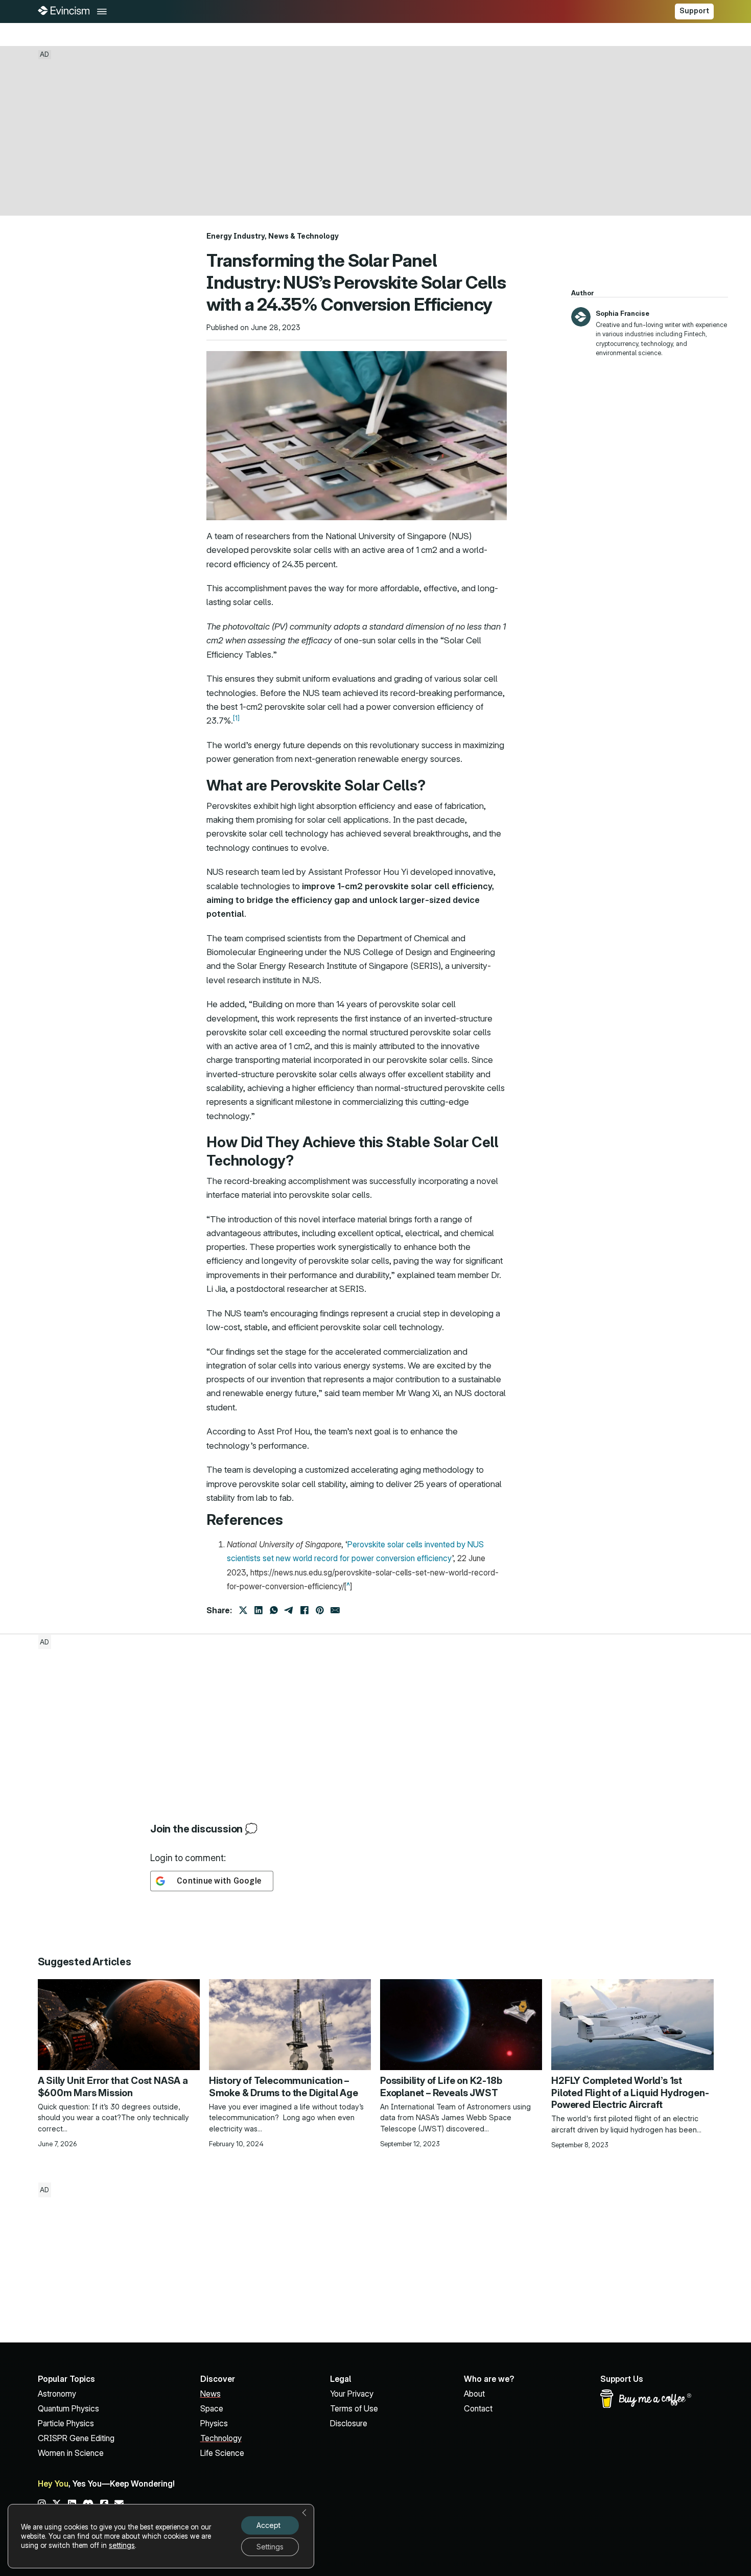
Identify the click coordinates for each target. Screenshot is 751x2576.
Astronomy (57, 2394)
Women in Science (71, 2453)
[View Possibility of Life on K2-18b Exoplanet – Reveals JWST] (461, 2023)
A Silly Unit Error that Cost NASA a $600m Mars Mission (113, 2086)
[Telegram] (289, 1610)
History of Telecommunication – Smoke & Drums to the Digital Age (284, 2086)
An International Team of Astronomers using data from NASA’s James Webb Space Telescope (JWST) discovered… (455, 2118)
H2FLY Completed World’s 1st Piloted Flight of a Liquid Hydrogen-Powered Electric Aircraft (630, 2093)
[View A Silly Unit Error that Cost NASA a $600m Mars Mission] (119, 2023)
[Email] (335, 1610)
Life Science (222, 2453)
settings (122, 2545)
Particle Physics (66, 2423)
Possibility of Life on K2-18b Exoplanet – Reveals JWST (441, 2086)
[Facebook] (304, 1610)
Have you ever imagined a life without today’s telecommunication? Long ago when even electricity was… (286, 2118)
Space (212, 2409)
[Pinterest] (320, 1610)
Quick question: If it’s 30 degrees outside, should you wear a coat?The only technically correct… (113, 2118)
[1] (236, 718)
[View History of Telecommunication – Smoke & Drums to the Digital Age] (290, 2023)
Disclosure (349, 2423)
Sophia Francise (623, 313)
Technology (318, 236)
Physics (214, 2423)
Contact (478, 2409)
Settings (270, 2547)
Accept (268, 2525)
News (278, 236)
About (474, 2394)
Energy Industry (236, 236)
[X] (243, 1610)
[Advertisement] (375, 130)
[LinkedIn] (259, 1610)
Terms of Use (354, 2409)
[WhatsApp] (274, 1610)
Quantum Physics (68, 2409)
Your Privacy (352, 2394)
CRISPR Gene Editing (76, 2438)
